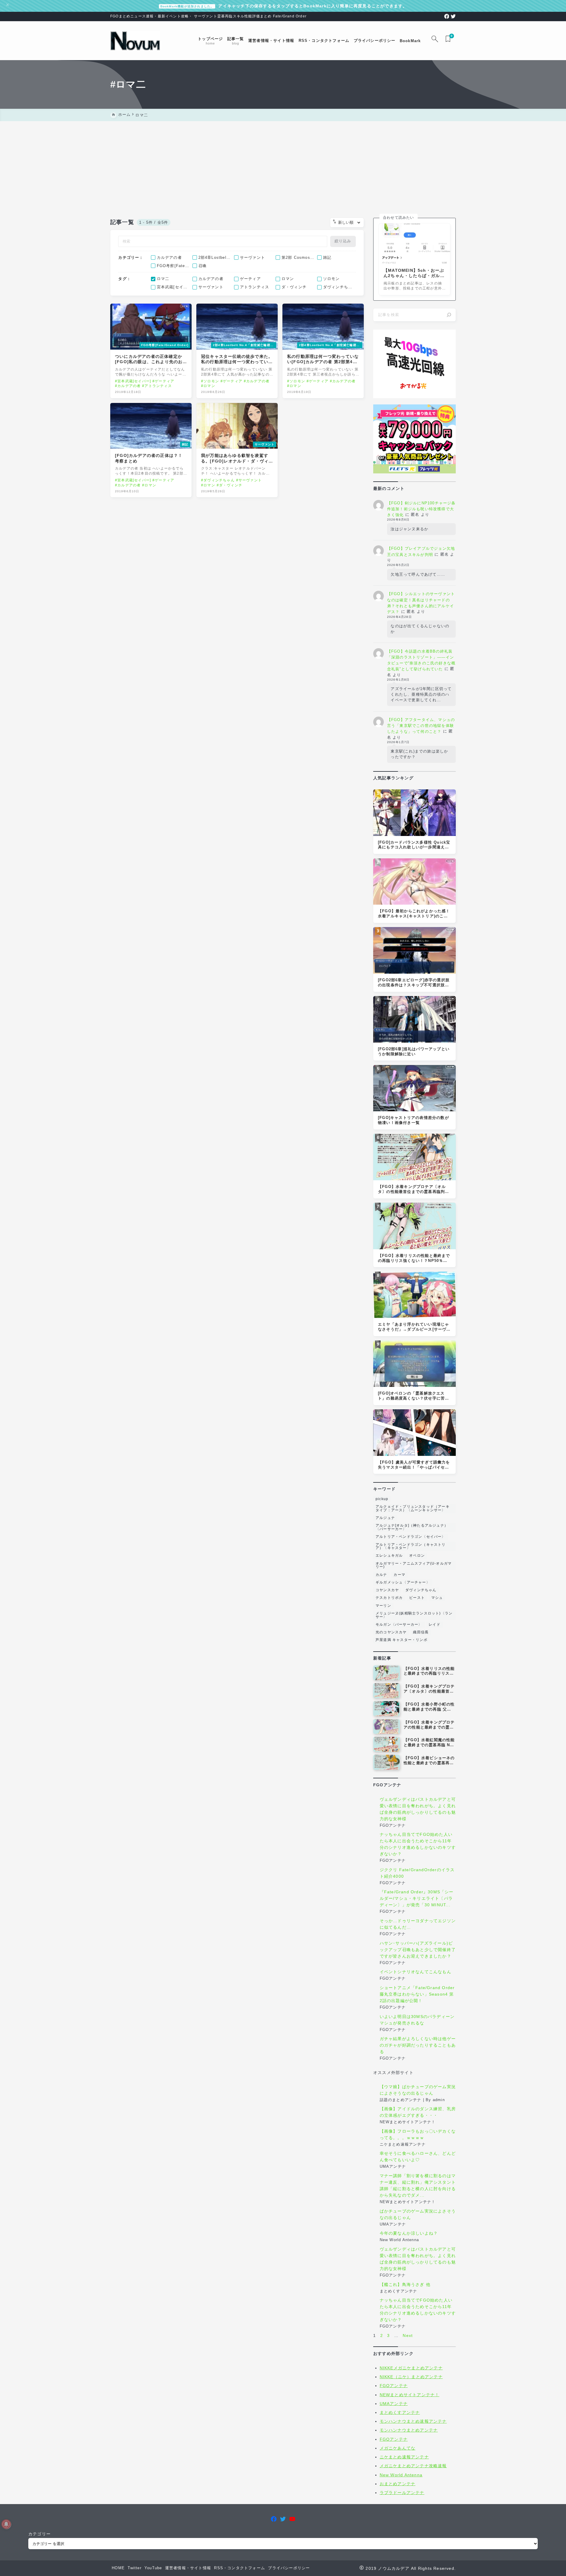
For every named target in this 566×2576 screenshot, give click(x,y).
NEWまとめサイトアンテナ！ (410, 2395)
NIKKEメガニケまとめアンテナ (411, 2368)
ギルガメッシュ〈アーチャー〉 (403, 1582)
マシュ (437, 1598)
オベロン (417, 1556)
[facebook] (447, 16)
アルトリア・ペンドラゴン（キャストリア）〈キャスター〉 (411, 1546)
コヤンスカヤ (387, 1590)
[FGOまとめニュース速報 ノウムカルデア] (135, 41)
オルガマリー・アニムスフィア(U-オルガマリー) (414, 1565)
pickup (382, 1499)
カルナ (381, 1575)
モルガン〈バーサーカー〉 (399, 1624)
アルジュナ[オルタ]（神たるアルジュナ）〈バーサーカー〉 (412, 1527)
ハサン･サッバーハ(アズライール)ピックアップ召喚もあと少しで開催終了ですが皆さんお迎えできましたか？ (418, 1950)
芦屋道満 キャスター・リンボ (402, 1640)
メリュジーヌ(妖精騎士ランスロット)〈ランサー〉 (414, 1615)
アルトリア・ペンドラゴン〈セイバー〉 (411, 1537)
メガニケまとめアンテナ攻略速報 (413, 2466)
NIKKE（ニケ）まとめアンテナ (411, 2377)
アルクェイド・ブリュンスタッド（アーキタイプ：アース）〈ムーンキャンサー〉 (413, 1508)
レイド (435, 1624)
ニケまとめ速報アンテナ (404, 2457)
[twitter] (453, 16)
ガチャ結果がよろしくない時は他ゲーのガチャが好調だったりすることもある (418, 2045)
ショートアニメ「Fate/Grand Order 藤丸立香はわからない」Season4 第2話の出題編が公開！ (417, 1994)
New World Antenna (401, 2475)
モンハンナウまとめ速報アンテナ (413, 2421)
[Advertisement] (283, 165)
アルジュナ (385, 1518)
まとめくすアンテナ (400, 2412)
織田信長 (421, 1632)
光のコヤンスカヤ (391, 1632)
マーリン (383, 1606)
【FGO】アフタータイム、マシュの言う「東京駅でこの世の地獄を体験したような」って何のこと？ (421, 726)
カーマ (399, 1575)
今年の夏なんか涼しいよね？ (409, 2233)
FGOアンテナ (394, 2386)
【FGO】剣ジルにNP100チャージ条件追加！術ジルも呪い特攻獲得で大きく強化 (421, 509)
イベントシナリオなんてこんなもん (416, 1972)
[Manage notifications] (6, 2524)
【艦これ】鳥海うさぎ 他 (405, 2284)
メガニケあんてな (398, 2448)
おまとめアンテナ (398, 2484)
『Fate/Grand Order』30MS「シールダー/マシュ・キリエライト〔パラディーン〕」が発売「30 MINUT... (417, 1899)
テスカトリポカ (389, 1598)
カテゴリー (40, 2534)
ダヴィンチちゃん (421, 1590)
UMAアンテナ (394, 2404)
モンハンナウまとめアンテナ (409, 2430)
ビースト (417, 1598)
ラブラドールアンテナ (402, 2493)
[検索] (449, 315)
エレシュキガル (389, 1556)
